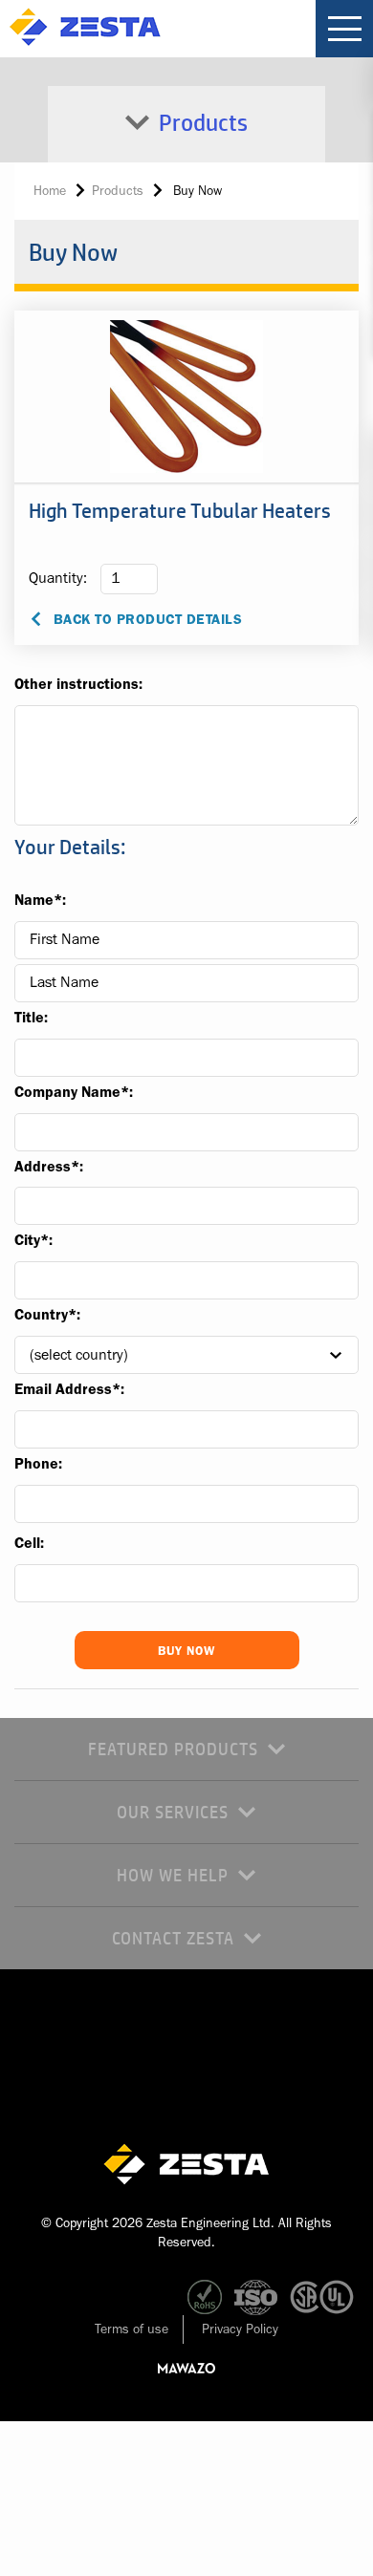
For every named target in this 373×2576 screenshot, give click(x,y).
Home (50, 190)
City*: (33, 1240)
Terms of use (132, 2329)
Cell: (29, 1543)
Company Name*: (74, 1092)
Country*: (47, 1315)
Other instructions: (78, 684)
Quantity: (58, 578)
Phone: (38, 1464)
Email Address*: (69, 1389)
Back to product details (148, 620)
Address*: (49, 1167)
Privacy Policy (240, 2329)
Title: (31, 1018)
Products (118, 190)
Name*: (40, 900)
